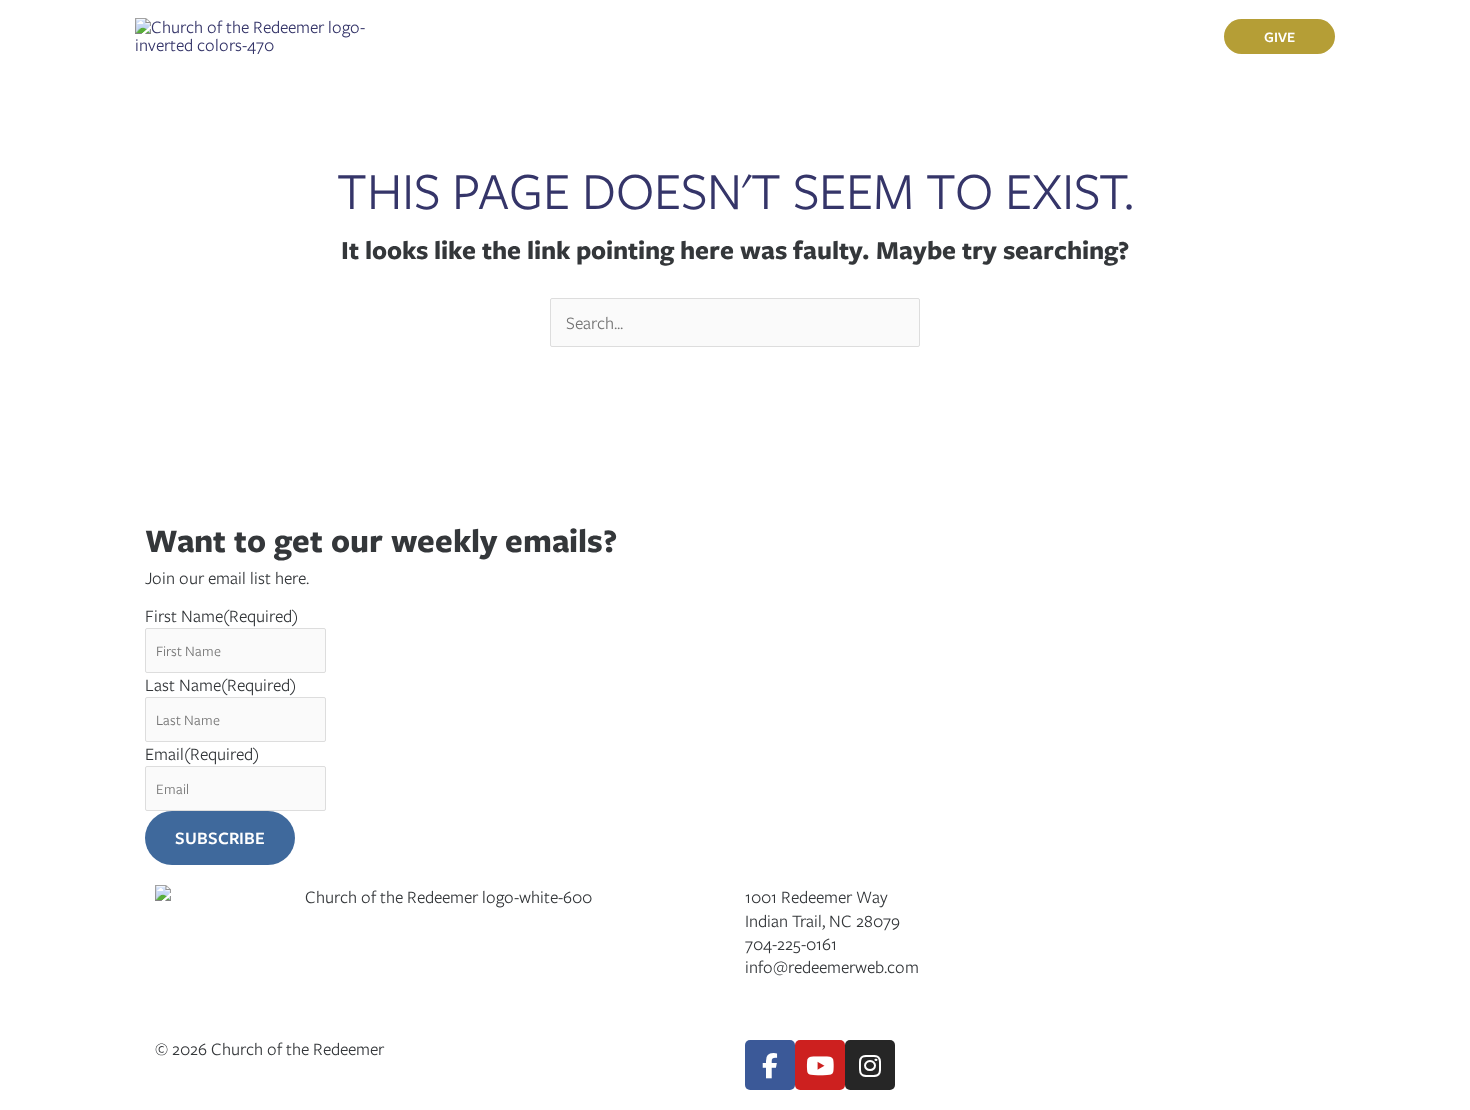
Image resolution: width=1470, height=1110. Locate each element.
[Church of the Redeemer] (252, 33)
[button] (551, 36)
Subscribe (220, 837)
